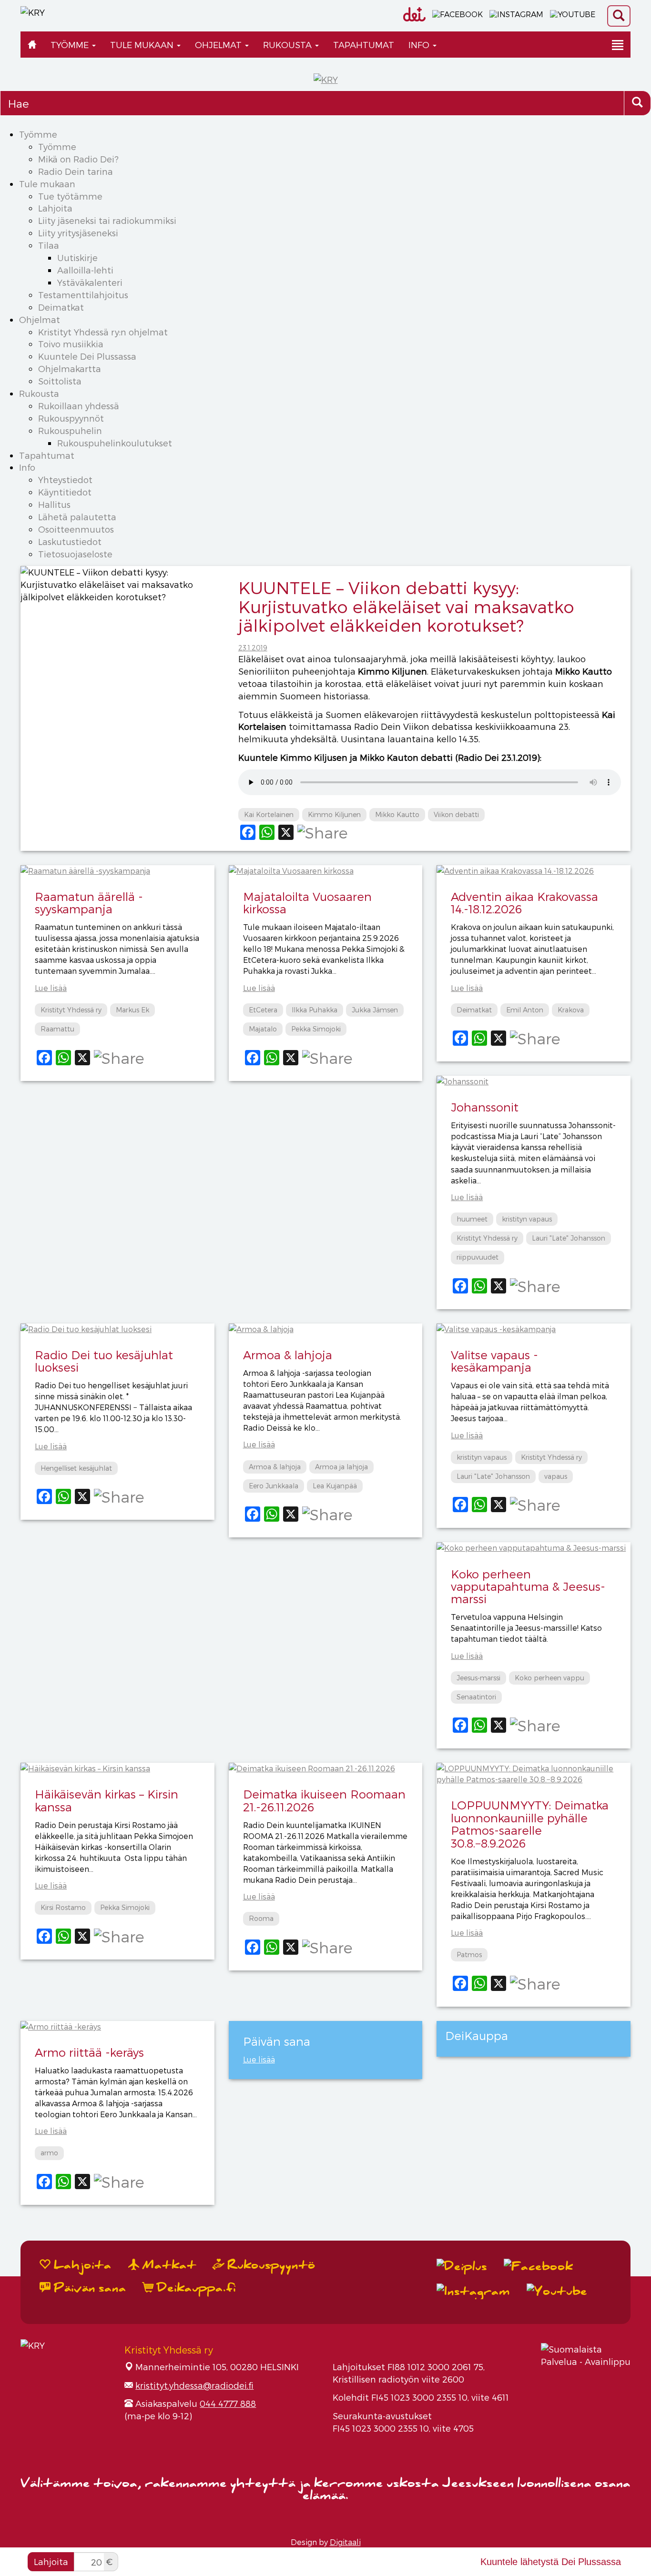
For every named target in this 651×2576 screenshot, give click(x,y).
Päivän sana (88, 2288)
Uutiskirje (77, 258)
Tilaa (49, 245)
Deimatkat (61, 307)
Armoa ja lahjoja (341, 1467)
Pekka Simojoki (316, 1029)
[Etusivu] (32, 45)
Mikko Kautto (397, 814)
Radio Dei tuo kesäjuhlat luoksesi (104, 1361)
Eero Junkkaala (274, 1486)
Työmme (71, 45)
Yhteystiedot (65, 480)
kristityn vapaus (527, 1219)
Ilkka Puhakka (315, 1010)
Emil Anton (525, 1010)
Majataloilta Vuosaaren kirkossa (307, 903)
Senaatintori (476, 1697)
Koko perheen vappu (549, 1678)
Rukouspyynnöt (71, 418)
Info (420, 45)
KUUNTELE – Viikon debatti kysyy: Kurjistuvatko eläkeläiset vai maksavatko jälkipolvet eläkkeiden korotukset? (406, 606)
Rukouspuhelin (70, 430)
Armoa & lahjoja (288, 1355)
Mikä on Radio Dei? (78, 159)
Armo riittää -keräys (89, 2052)
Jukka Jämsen (375, 1010)
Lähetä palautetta (77, 517)
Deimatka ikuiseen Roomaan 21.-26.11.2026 (324, 1800)
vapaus (556, 1476)
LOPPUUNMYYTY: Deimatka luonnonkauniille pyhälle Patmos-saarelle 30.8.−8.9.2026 (530, 1824)
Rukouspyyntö (270, 2265)
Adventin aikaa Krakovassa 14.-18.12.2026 (524, 903)
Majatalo (263, 1029)
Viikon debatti (456, 814)
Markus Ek (132, 1010)
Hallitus (54, 504)
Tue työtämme (70, 196)
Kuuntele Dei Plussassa (87, 356)
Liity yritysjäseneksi (78, 233)
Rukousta (289, 45)
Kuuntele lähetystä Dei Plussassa (551, 2562)
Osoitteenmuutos (76, 529)
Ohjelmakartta (70, 369)
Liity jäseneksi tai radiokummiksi (107, 220)
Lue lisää (51, 988)
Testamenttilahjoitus (83, 295)
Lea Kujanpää (335, 1486)
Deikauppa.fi (195, 2288)
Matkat (168, 2265)
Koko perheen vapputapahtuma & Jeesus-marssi (528, 1586)
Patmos (469, 1955)
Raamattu (57, 1029)
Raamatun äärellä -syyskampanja (89, 903)
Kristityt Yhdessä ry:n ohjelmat (103, 332)
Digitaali (345, 2542)
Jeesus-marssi (478, 1678)
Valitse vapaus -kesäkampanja (494, 1361)
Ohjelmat (219, 45)
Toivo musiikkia (71, 344)
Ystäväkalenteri (90, 282)
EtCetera (263, 1010)
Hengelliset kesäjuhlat (76, 1468)
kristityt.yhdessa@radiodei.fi (194, 2385)
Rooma (261, 1918)
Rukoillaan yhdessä (79, 406)
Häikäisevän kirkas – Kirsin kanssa (107, 1800)
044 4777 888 (228, 2403)
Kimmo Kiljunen (334, 814)
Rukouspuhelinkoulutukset (115, 443)
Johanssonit (485, 1107)
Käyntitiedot (65, 492)
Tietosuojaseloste (75, 554)
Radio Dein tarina (76, 171)
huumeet (472, 1219)
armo (49, 2153)
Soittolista (60, 381)
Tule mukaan (143, 45)
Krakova (571, 1010)
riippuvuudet (478, 1257)
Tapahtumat (364, 45)
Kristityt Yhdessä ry (71, 1010)
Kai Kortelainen (269, 814)
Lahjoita (55, 208)
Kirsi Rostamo (63, 1907)
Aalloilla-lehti (85, 270)
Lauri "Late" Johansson (569, 1238)
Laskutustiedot (70, 541)
